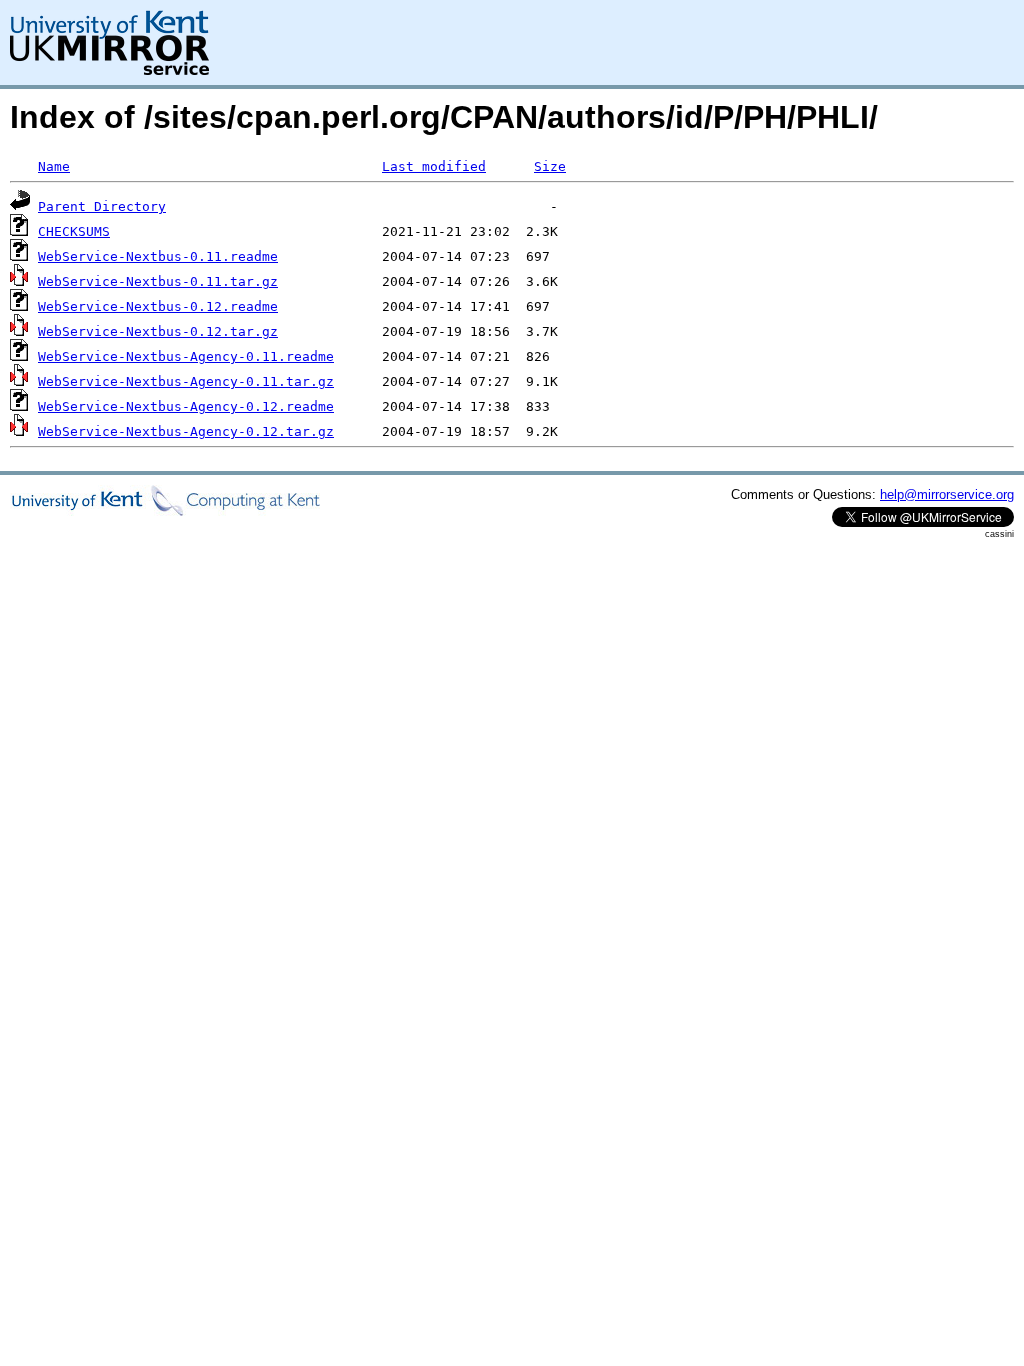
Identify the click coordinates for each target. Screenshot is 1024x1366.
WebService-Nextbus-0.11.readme (158, 256)
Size (550, 166)
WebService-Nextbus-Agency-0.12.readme (186, 406)
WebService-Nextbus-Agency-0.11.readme (186, 356)
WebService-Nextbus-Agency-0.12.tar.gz (186, 431)
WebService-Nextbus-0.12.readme (158, 306)
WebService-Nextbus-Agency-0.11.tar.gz (186, 381)
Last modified (434, 166)
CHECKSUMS (74, 231)
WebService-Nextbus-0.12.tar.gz (158, 331)
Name (54, 166)
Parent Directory (102, 206)
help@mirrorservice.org (947, 494)
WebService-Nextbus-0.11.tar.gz (158, 281)
